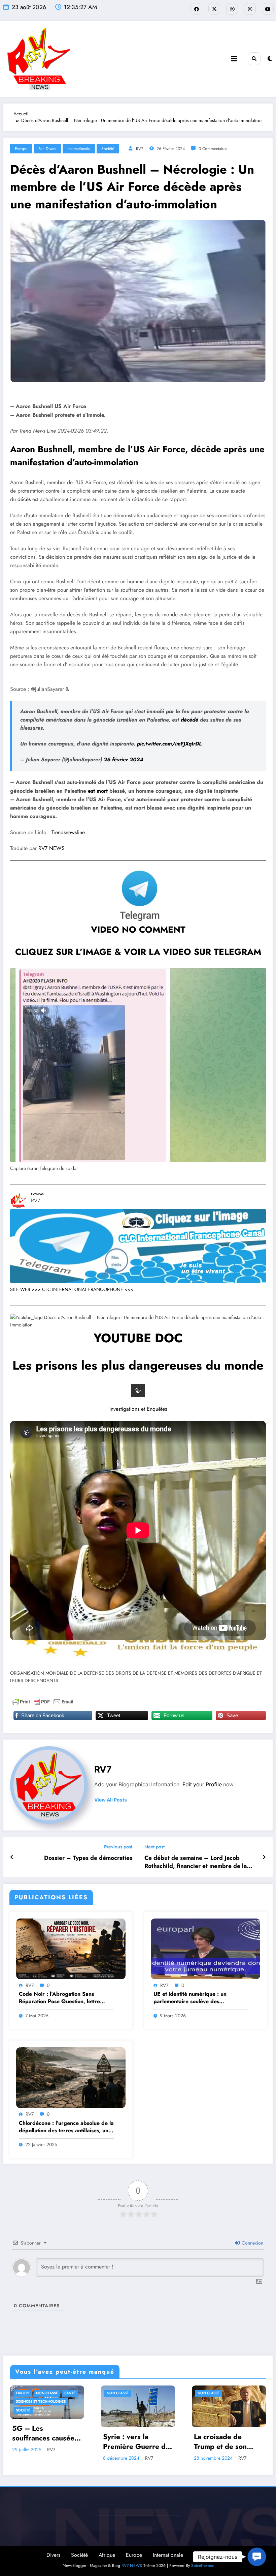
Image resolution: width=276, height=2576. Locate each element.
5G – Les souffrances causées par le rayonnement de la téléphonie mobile (45, 2434)
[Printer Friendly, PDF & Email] (43, 1702)
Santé (70, 2393)
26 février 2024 (124, 759)
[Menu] (234, 59)
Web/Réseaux (210, 2555)
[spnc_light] (270, 59)
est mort (98, 791)
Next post (154, 1847)
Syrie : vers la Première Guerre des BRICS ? (138, 2442)
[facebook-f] (196, 9)
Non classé (47, 2393)
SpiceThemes (202, 2566)
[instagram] (250, 9)
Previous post (118, 1847)
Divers (53, 2555)
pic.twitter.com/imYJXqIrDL (169, 744)
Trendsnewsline (68, 832)
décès (24, 499)
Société (108, 149)
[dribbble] (232, 9)
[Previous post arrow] (12, 1857)
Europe (21, 149)
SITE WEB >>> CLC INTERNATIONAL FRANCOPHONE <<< (72, 1289)
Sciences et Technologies (41, 2402)
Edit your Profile (202, 1784)
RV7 (140, 149)
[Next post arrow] (264, 1857)
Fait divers (47, 149)
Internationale (79, 149)
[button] (257, 2557)
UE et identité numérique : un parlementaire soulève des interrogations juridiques (190, 1998)
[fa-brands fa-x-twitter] (214, 9)
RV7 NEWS (51, 848)
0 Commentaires (213, 149)
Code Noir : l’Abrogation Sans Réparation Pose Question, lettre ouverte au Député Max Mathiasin (61, 1998)
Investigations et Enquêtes (138, 1409)
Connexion (252, 2243)
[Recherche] (254, 59)
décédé (189, 720)
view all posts (111, 1800)
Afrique (107, 2555)
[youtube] (268, 9)
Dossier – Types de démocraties (88, 1858)
